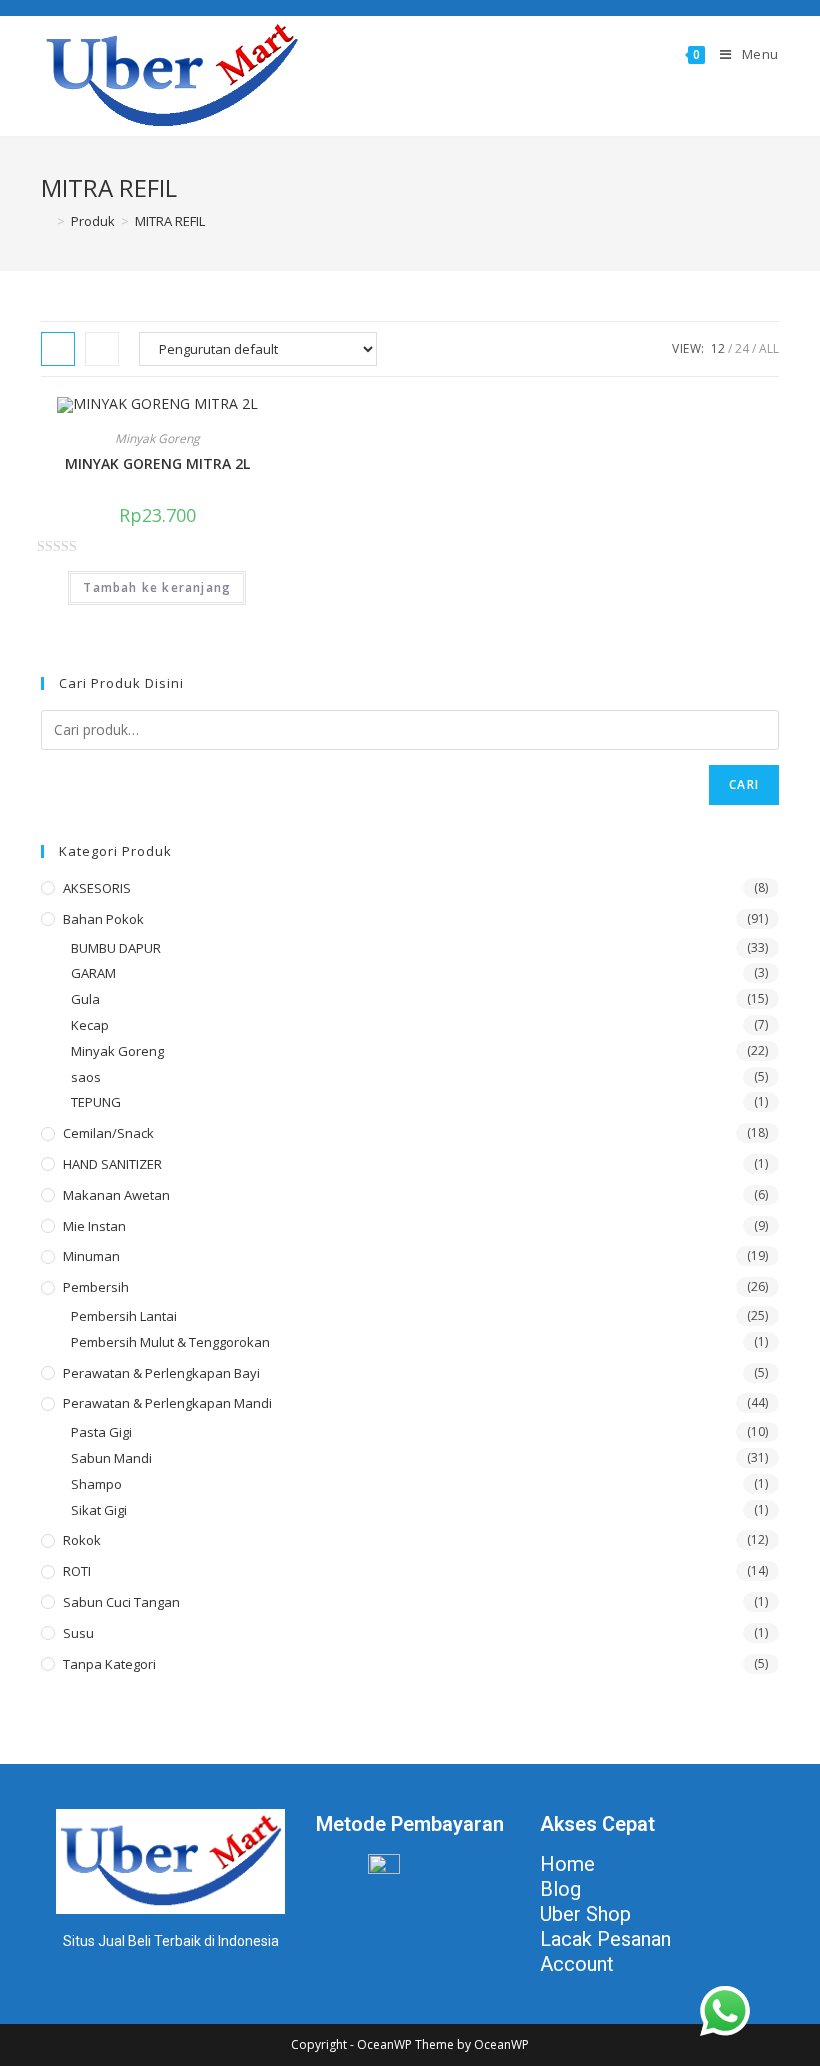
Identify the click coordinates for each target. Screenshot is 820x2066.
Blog (560, 1889)
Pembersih (96, 1287)
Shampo (96, 1484)
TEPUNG (96, 1102)
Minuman (91, 1256)
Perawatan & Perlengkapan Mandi (167, 1403)
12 (718, 348)
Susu (78, 1633)
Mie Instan (94, 1226)
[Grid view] (58, 349)
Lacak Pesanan (605, 1939)
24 (742, 348)
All (769, 348)
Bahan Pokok (103, 919)
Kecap (90, 1025)
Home (567, 1864)
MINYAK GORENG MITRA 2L (157, 463)
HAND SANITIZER (112, 1164)
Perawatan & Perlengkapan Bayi (161, 1373)
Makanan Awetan (116, 1195)
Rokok (82, 1540)
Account (577, 1964)
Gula (85, 999)
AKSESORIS (97, 888)
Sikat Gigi (99, 1510)
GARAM (93, 973)
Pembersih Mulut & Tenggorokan (170, 1342)
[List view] (102, 349)
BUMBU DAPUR (116, 948)
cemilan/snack (108, 1133)
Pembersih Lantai (124, 1316)
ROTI (77, 1571)
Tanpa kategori (109, 1664)
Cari (744, 784)
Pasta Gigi (101, 1432)
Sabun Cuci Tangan (121, 1602)
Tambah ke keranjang (157, 587)
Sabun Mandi (111, 1458)
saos (86, 1077)
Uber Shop (585, 1914)
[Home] (46, 221)
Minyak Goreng (157, 438)
